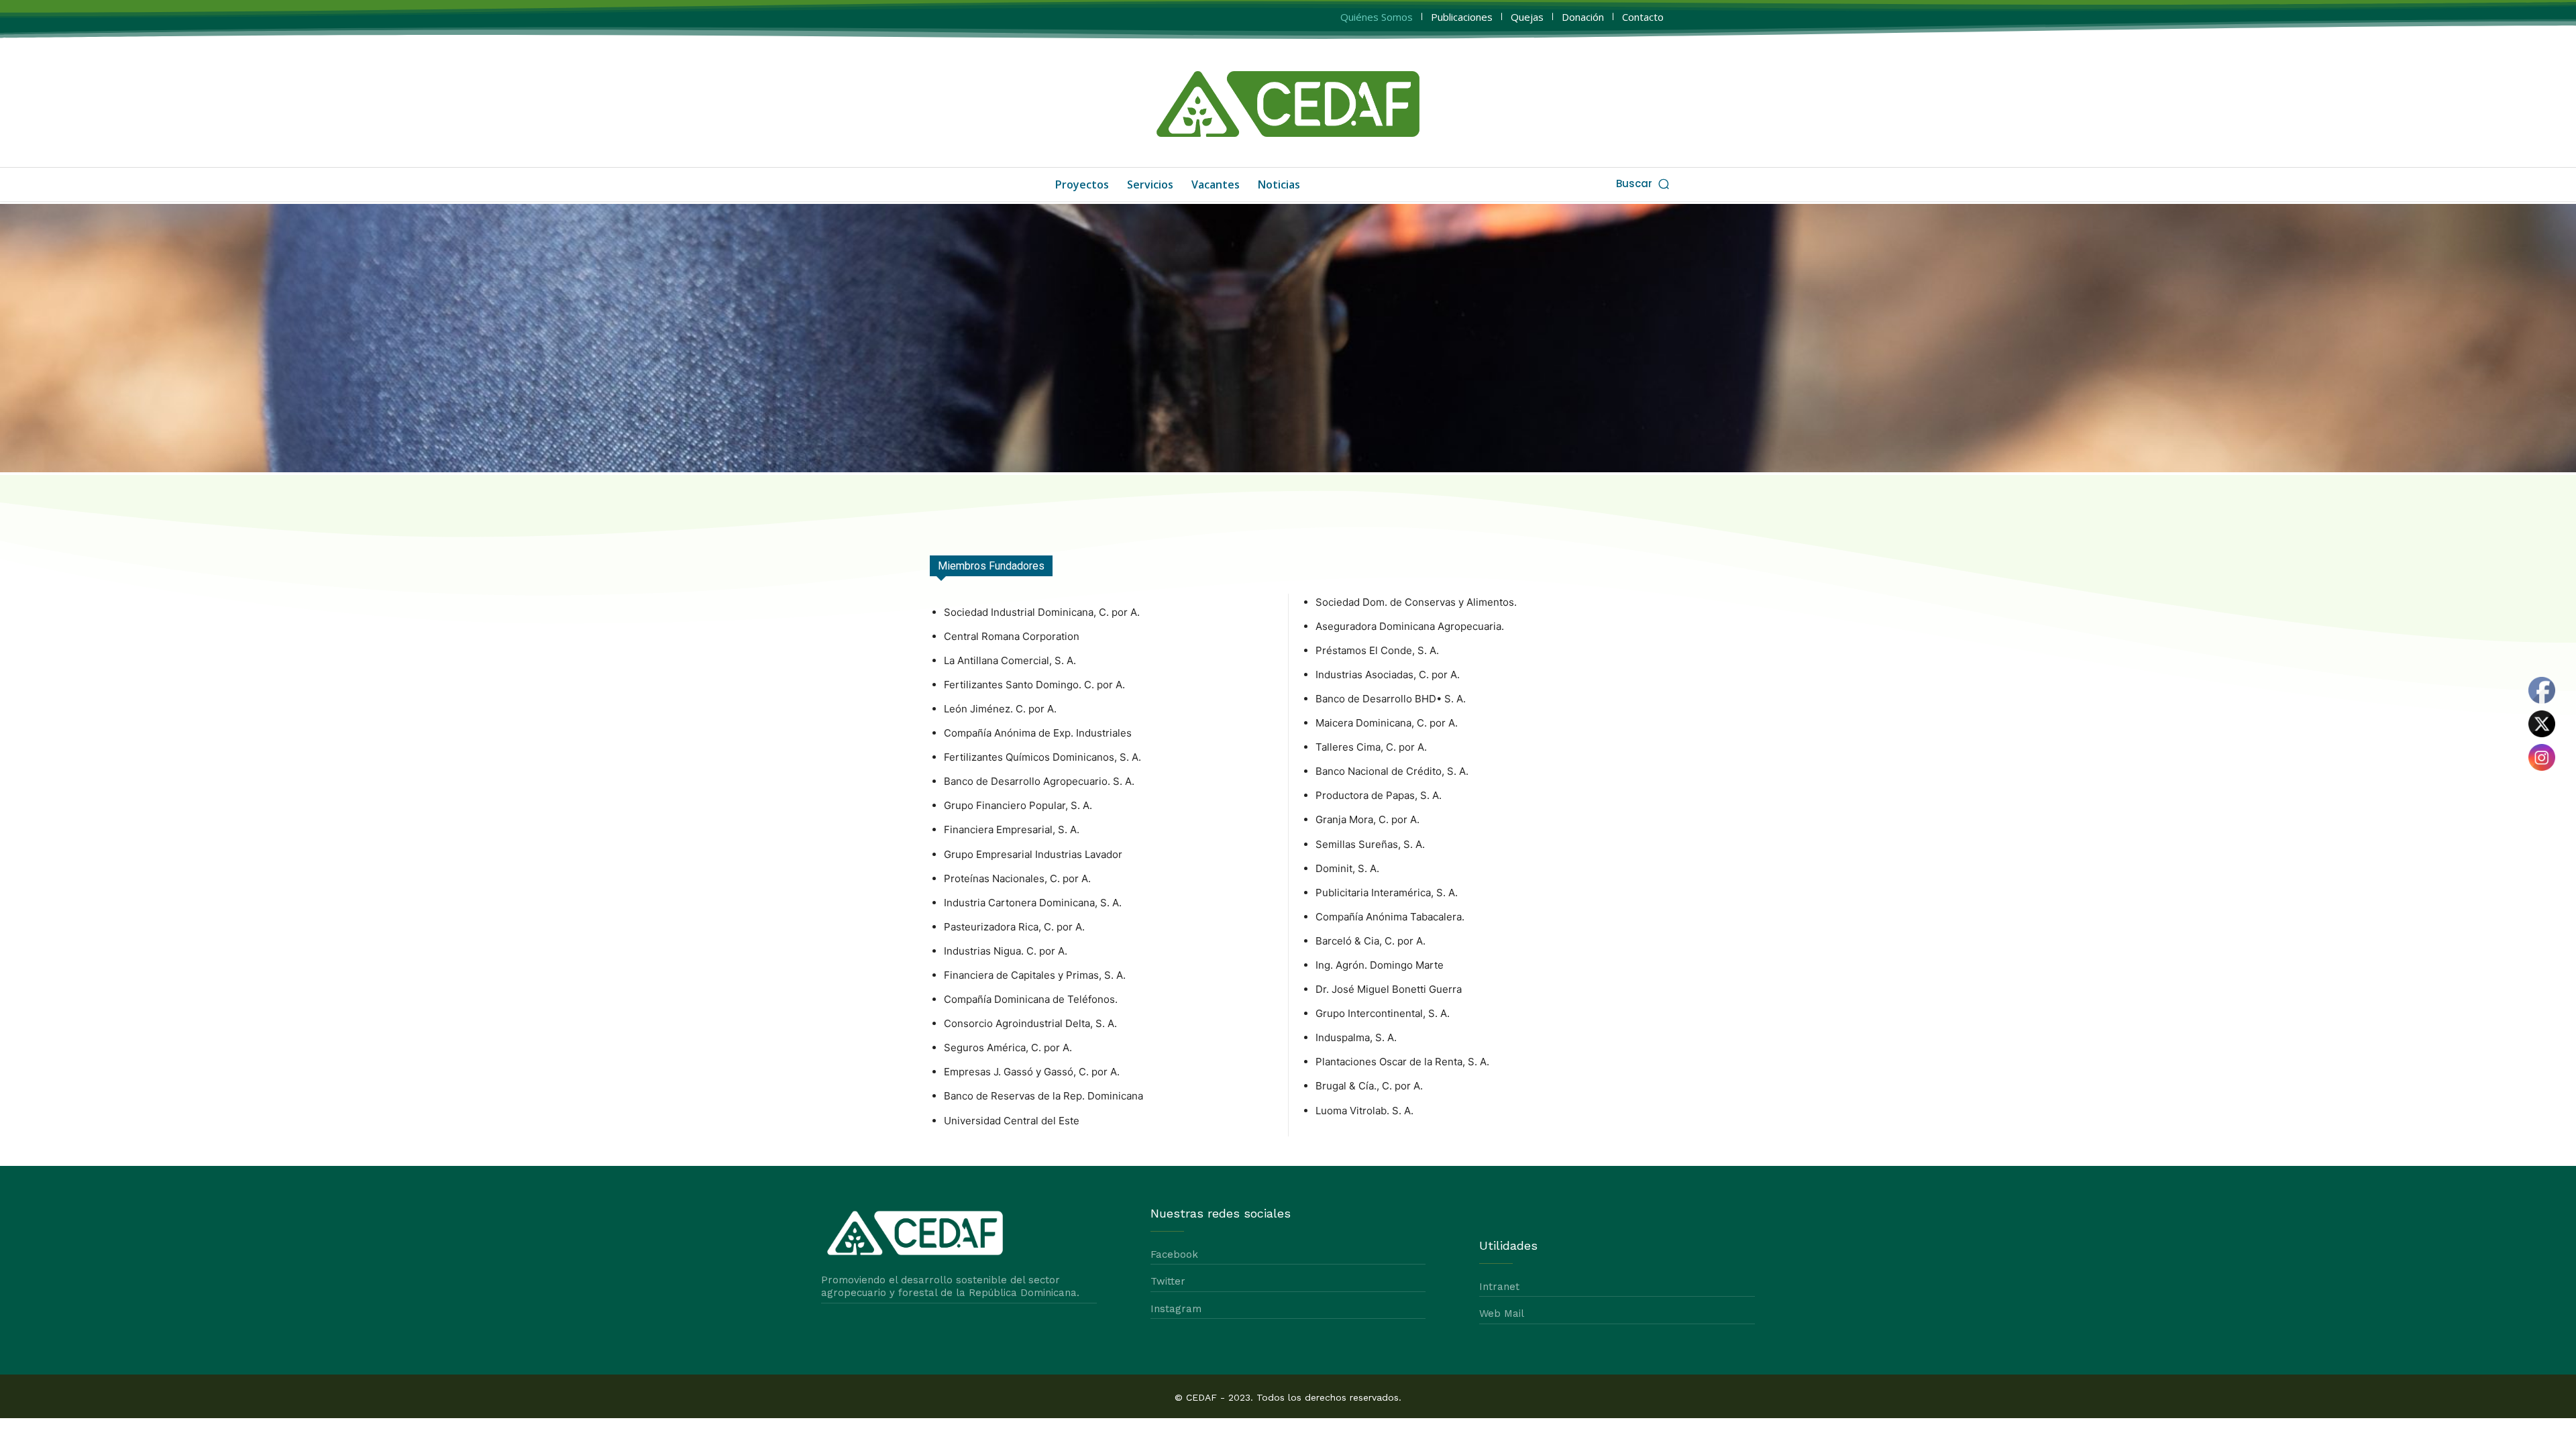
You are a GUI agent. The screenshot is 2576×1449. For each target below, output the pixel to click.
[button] (1644, 183)
